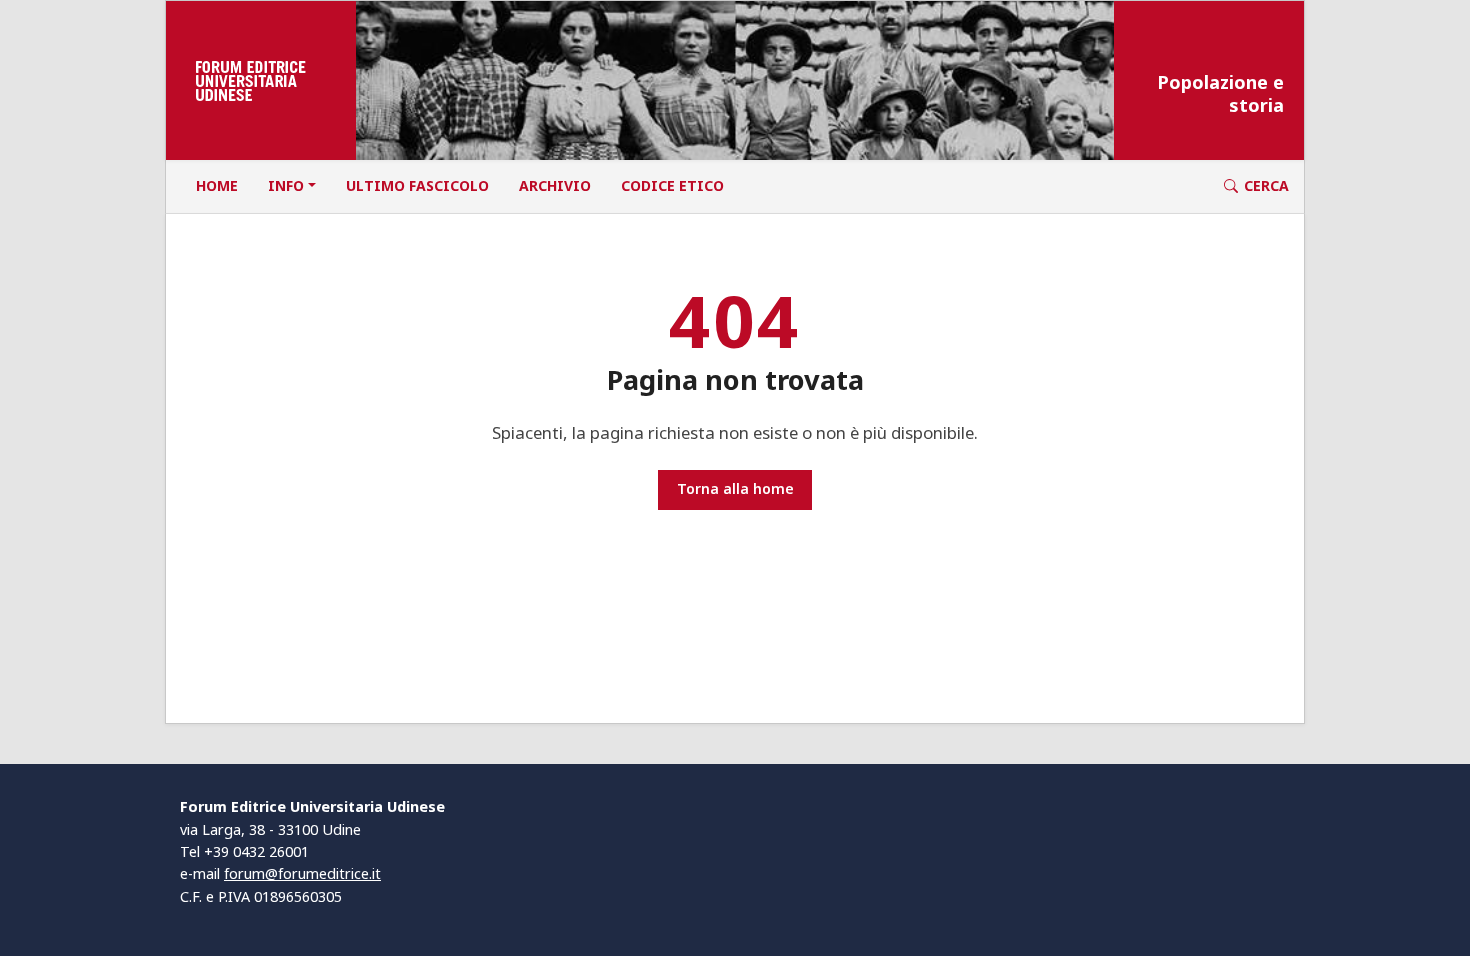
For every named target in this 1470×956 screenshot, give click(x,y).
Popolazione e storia (1220, 94)
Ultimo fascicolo (417, 185)
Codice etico (672, 185)
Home (217, 185)
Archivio (555, 185)
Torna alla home (735, 488)
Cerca (1266, 185)
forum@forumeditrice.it (302, 873)
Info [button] (286, 185)
